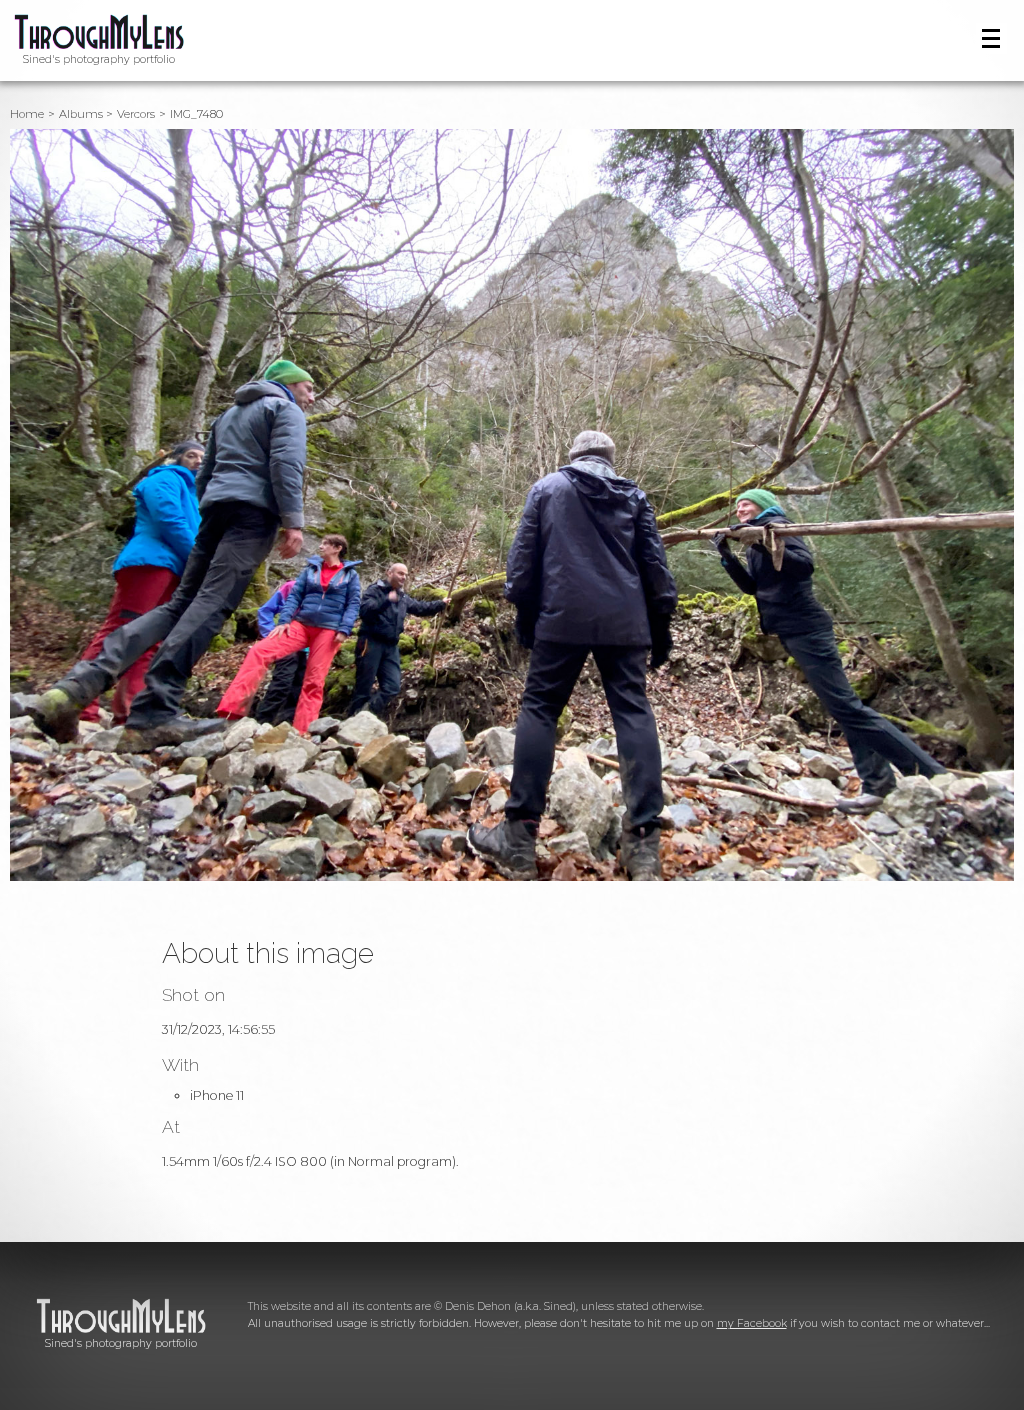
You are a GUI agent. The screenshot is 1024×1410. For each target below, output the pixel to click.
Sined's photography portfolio (99, 59)
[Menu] (991, 38)
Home (27, 114)
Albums (81, 114)
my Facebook (752, 1323)
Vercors (136, 114)
